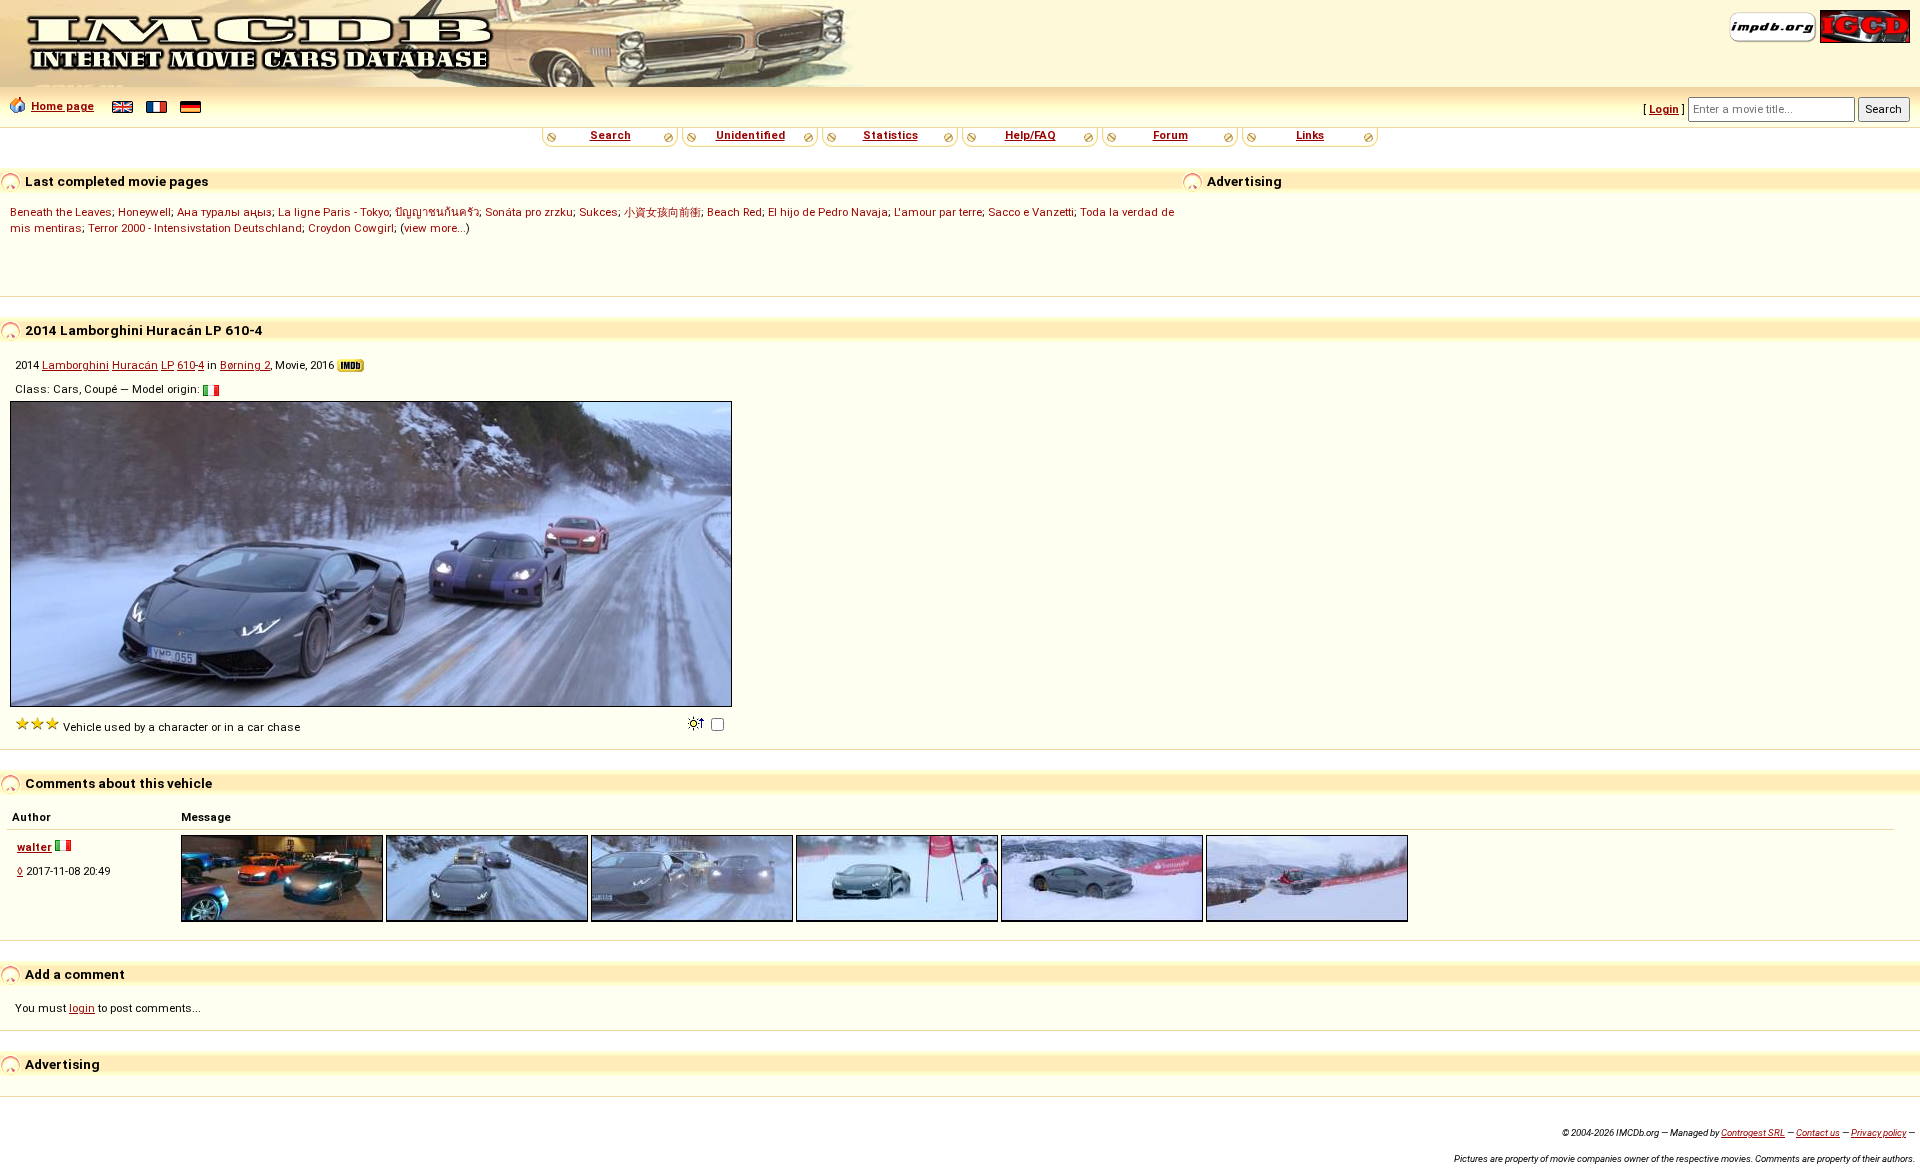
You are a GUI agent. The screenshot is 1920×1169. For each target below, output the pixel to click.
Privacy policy (1878, 1132)
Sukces (598, 212)
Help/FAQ (1030, 135)
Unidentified (750, 135)
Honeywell (144, 212)
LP (167, 365)
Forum (1170, 135)
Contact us (1818, 1132)
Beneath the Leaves (61, 212)
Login (1664, 109)
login (82, 1008)
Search (610, 135)
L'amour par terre (938, 212)
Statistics (890, 135)
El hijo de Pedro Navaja (828, 212)
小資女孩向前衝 (662, 212)
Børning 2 (245, 365)
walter (34, 847)
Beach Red (734, 212)
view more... (435, 228)
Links (1310, 135)
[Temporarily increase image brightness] (697, 722)
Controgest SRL (1753, 1132)
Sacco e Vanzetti (1031, 212)
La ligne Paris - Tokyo (333, 212)
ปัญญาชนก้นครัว (437, 212)
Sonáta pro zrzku (529, 212)
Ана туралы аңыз (224, 212)
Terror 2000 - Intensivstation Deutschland (195, 228)
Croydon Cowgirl (351, 228)
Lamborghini (75, 365)
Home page (62, 106)
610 (186, 365)
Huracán (135, 365)
